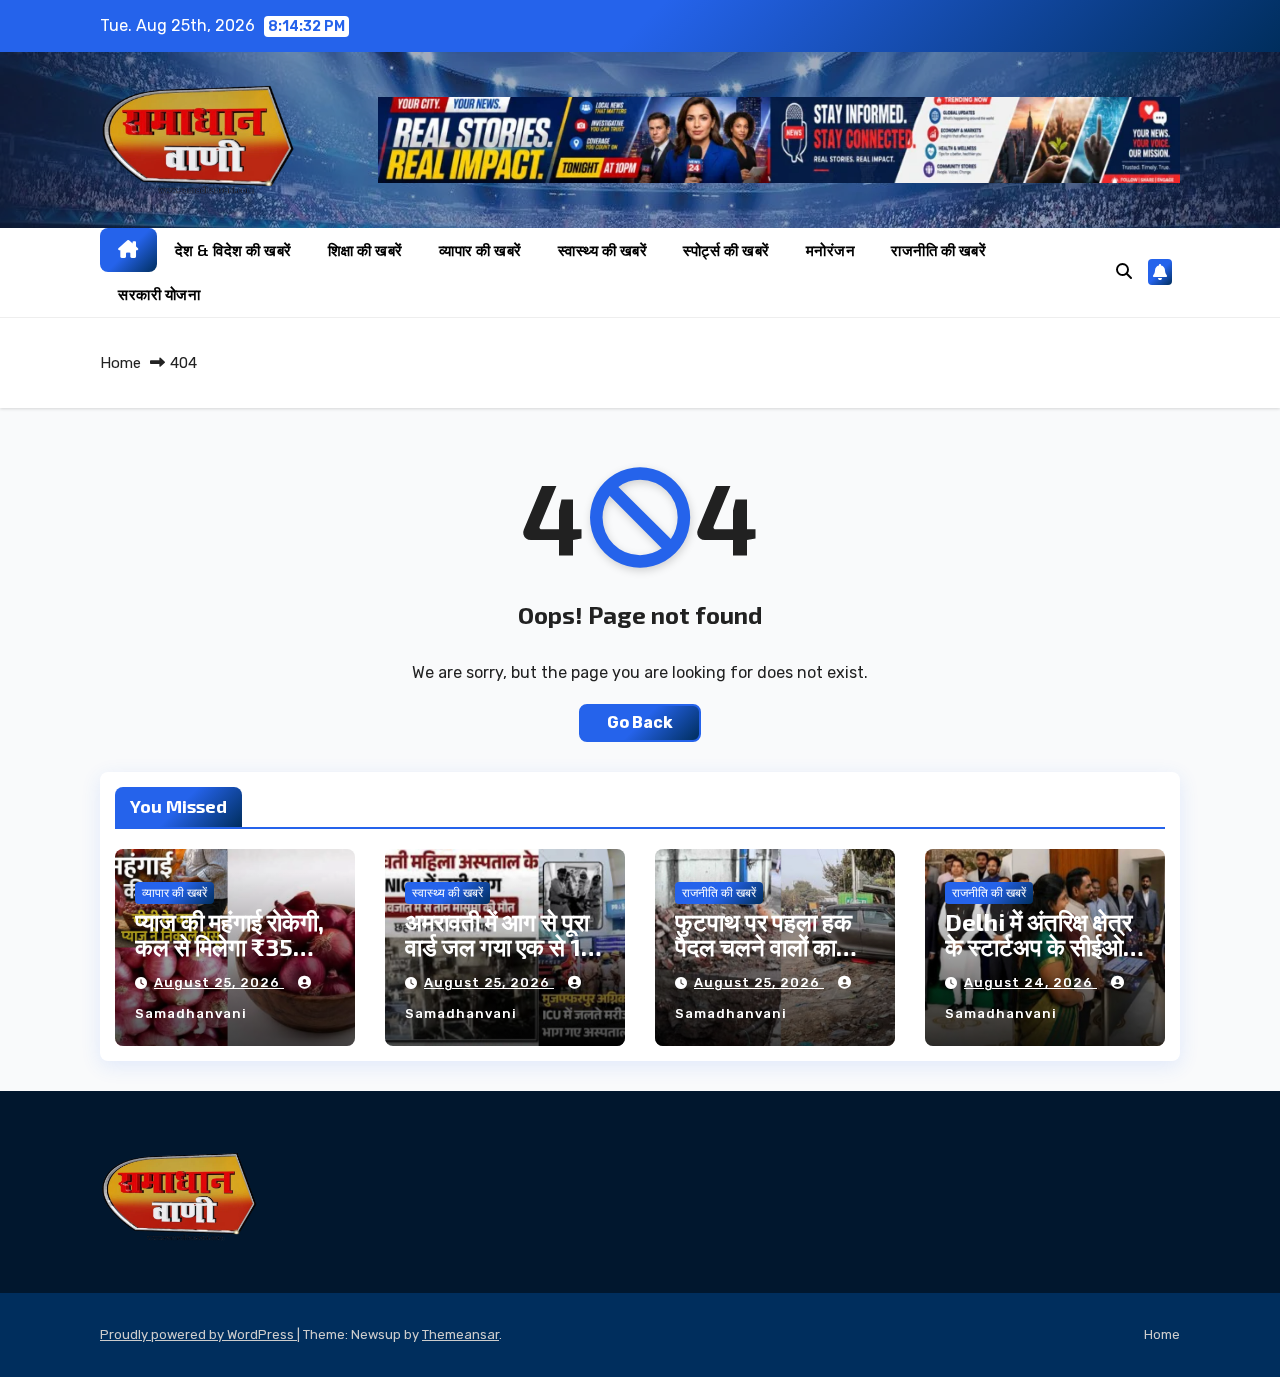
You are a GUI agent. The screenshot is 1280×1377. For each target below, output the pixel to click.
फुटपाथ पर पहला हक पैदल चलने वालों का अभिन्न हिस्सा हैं (763, 946)
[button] (1124, 271)
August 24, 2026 (1030, 982)
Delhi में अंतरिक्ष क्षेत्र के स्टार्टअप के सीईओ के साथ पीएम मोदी (1038, 946)
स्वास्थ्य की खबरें (603, 250)
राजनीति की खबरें (938, 250)
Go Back (640, 722)
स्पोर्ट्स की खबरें (726, 250)
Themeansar (460, 1334)
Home (120, 363)
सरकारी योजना (159, 294)
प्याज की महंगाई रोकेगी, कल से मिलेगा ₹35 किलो (229, 946)
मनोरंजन (831, 250)
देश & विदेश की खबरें (233, 250)
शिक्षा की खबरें (365, 250)
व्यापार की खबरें (480, 250)
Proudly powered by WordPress (198, 1334)
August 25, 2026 (219, 982)
